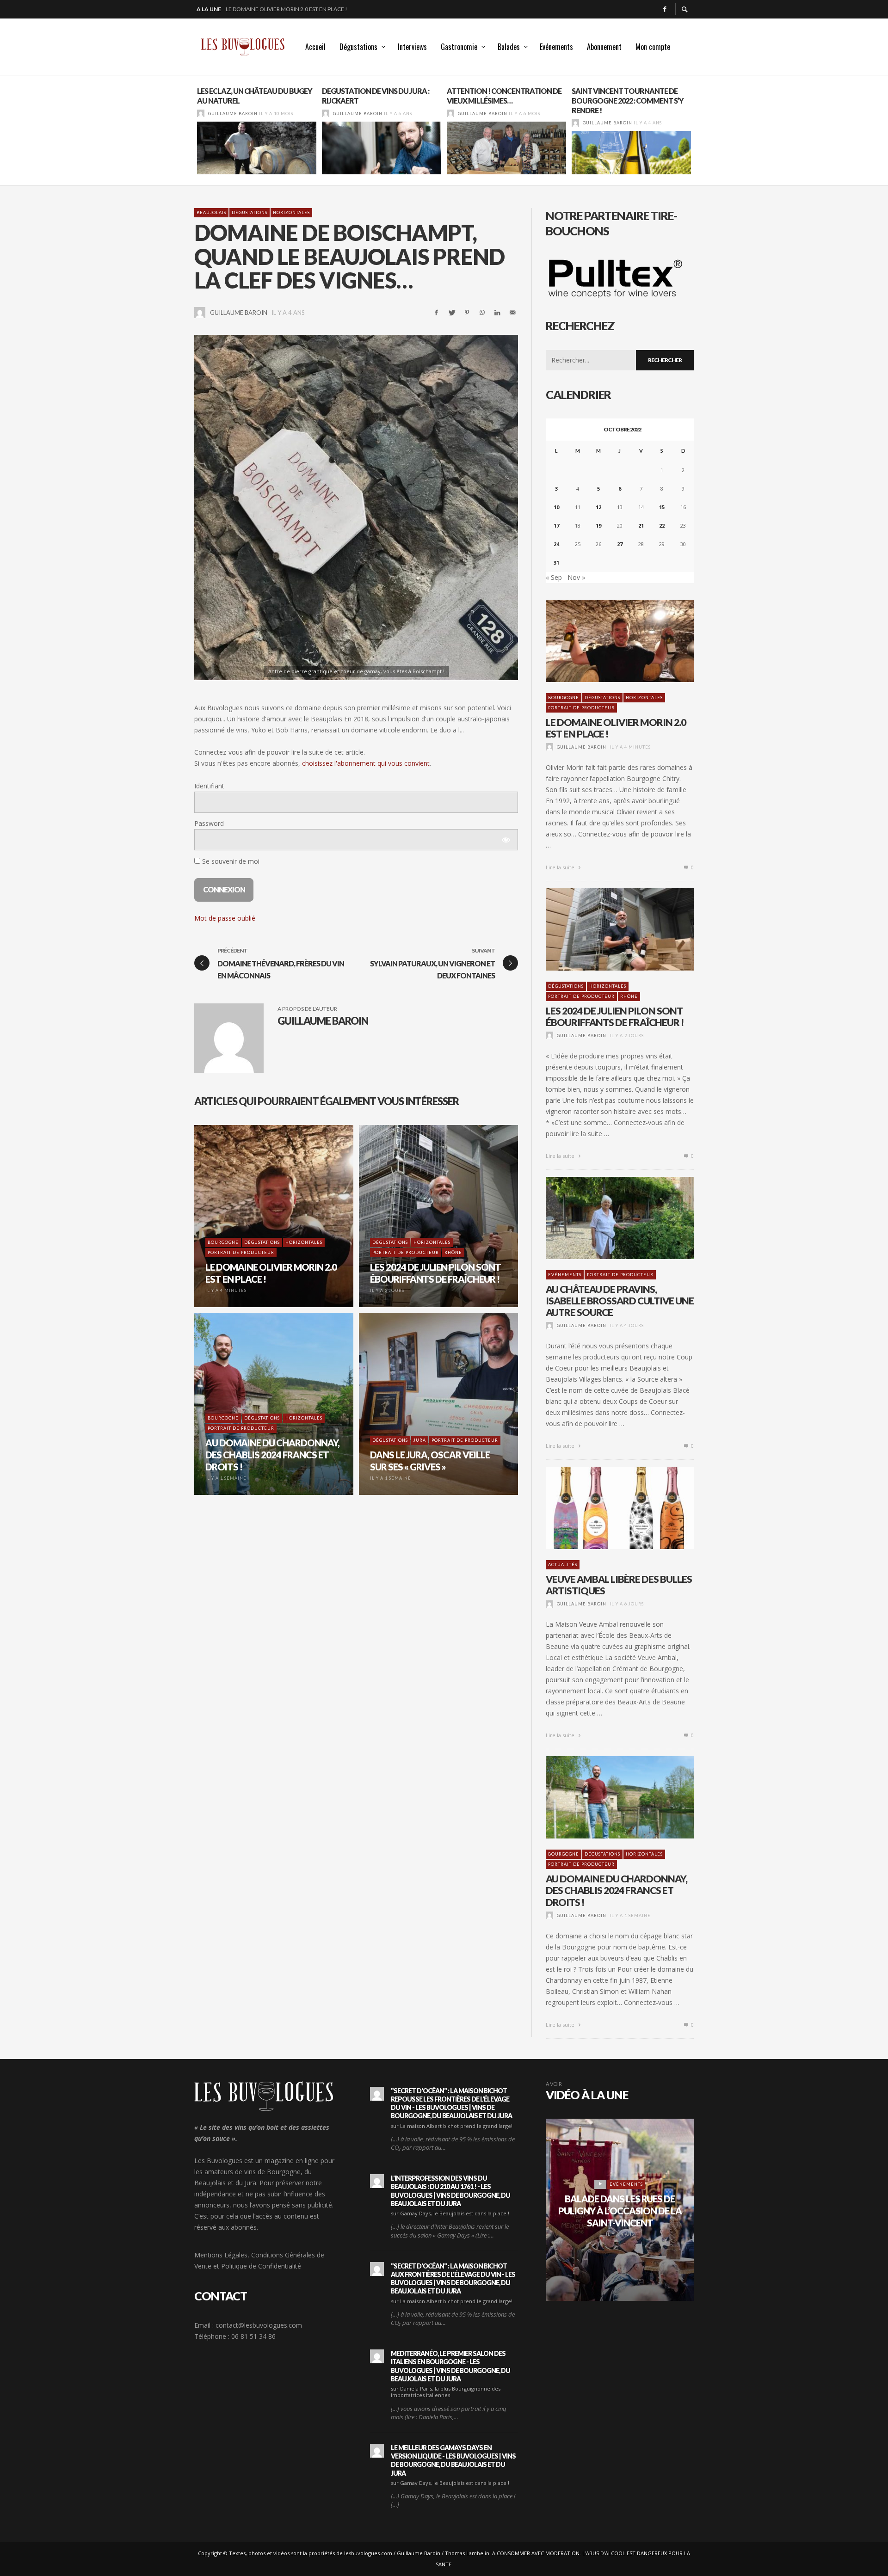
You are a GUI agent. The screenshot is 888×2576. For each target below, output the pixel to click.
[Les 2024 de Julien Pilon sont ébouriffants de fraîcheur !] (605, 929)
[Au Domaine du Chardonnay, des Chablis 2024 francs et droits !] (605, 1797)
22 (662, 526)
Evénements (565, 1275)
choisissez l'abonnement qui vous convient (366, 763)
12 (598, 507)
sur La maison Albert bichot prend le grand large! (452, 2126)
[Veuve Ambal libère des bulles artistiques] (605, 1508)
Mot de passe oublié (225, 918)
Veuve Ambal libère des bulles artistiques (619, 1585)
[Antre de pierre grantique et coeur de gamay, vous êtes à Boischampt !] (356, 507)
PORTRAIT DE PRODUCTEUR (581, 708)
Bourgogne (564, 698)
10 (556, 507)
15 (662, 507)
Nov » (576, 577)
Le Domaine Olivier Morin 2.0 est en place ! (616, 728)
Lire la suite (561, 867)
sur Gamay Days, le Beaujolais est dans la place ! (450, 2213)
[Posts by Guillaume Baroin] (201, 114)
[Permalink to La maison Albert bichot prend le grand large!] (377, 2094)
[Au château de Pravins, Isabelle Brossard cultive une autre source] (605, 1218)
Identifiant (209, 786)
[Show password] (506, 840)
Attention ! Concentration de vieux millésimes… (504, 96)
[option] (257, 130)
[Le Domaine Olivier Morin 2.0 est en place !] (605, 641)
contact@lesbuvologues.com (259, 2325)
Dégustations (250, 212)
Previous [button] (187, 134)
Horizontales (291, 212)
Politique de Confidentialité (261, 2266)
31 (556, 563)
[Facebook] (665, 9)
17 (556, 526)
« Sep (554, 577)
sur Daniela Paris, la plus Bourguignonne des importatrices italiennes (446, 2392)
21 (641, 526)
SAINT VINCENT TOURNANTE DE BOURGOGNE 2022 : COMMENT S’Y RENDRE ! (628, 101)
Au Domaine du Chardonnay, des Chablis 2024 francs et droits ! (617, 1890)
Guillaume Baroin (233, 114)
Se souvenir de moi (230, 861)
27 (620, 544)
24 (556, 544)
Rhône (629, 996)
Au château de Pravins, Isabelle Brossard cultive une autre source (620, 1300)
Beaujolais (211, 212)
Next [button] (701, 134)
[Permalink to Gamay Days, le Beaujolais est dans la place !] (377, 2181)
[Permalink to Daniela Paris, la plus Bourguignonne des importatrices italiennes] (377, 2356)
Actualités (563, 1565)
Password (209, 823)
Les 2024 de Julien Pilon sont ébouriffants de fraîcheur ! (308, 9)
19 (598, 526)
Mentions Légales (221, 2255)
